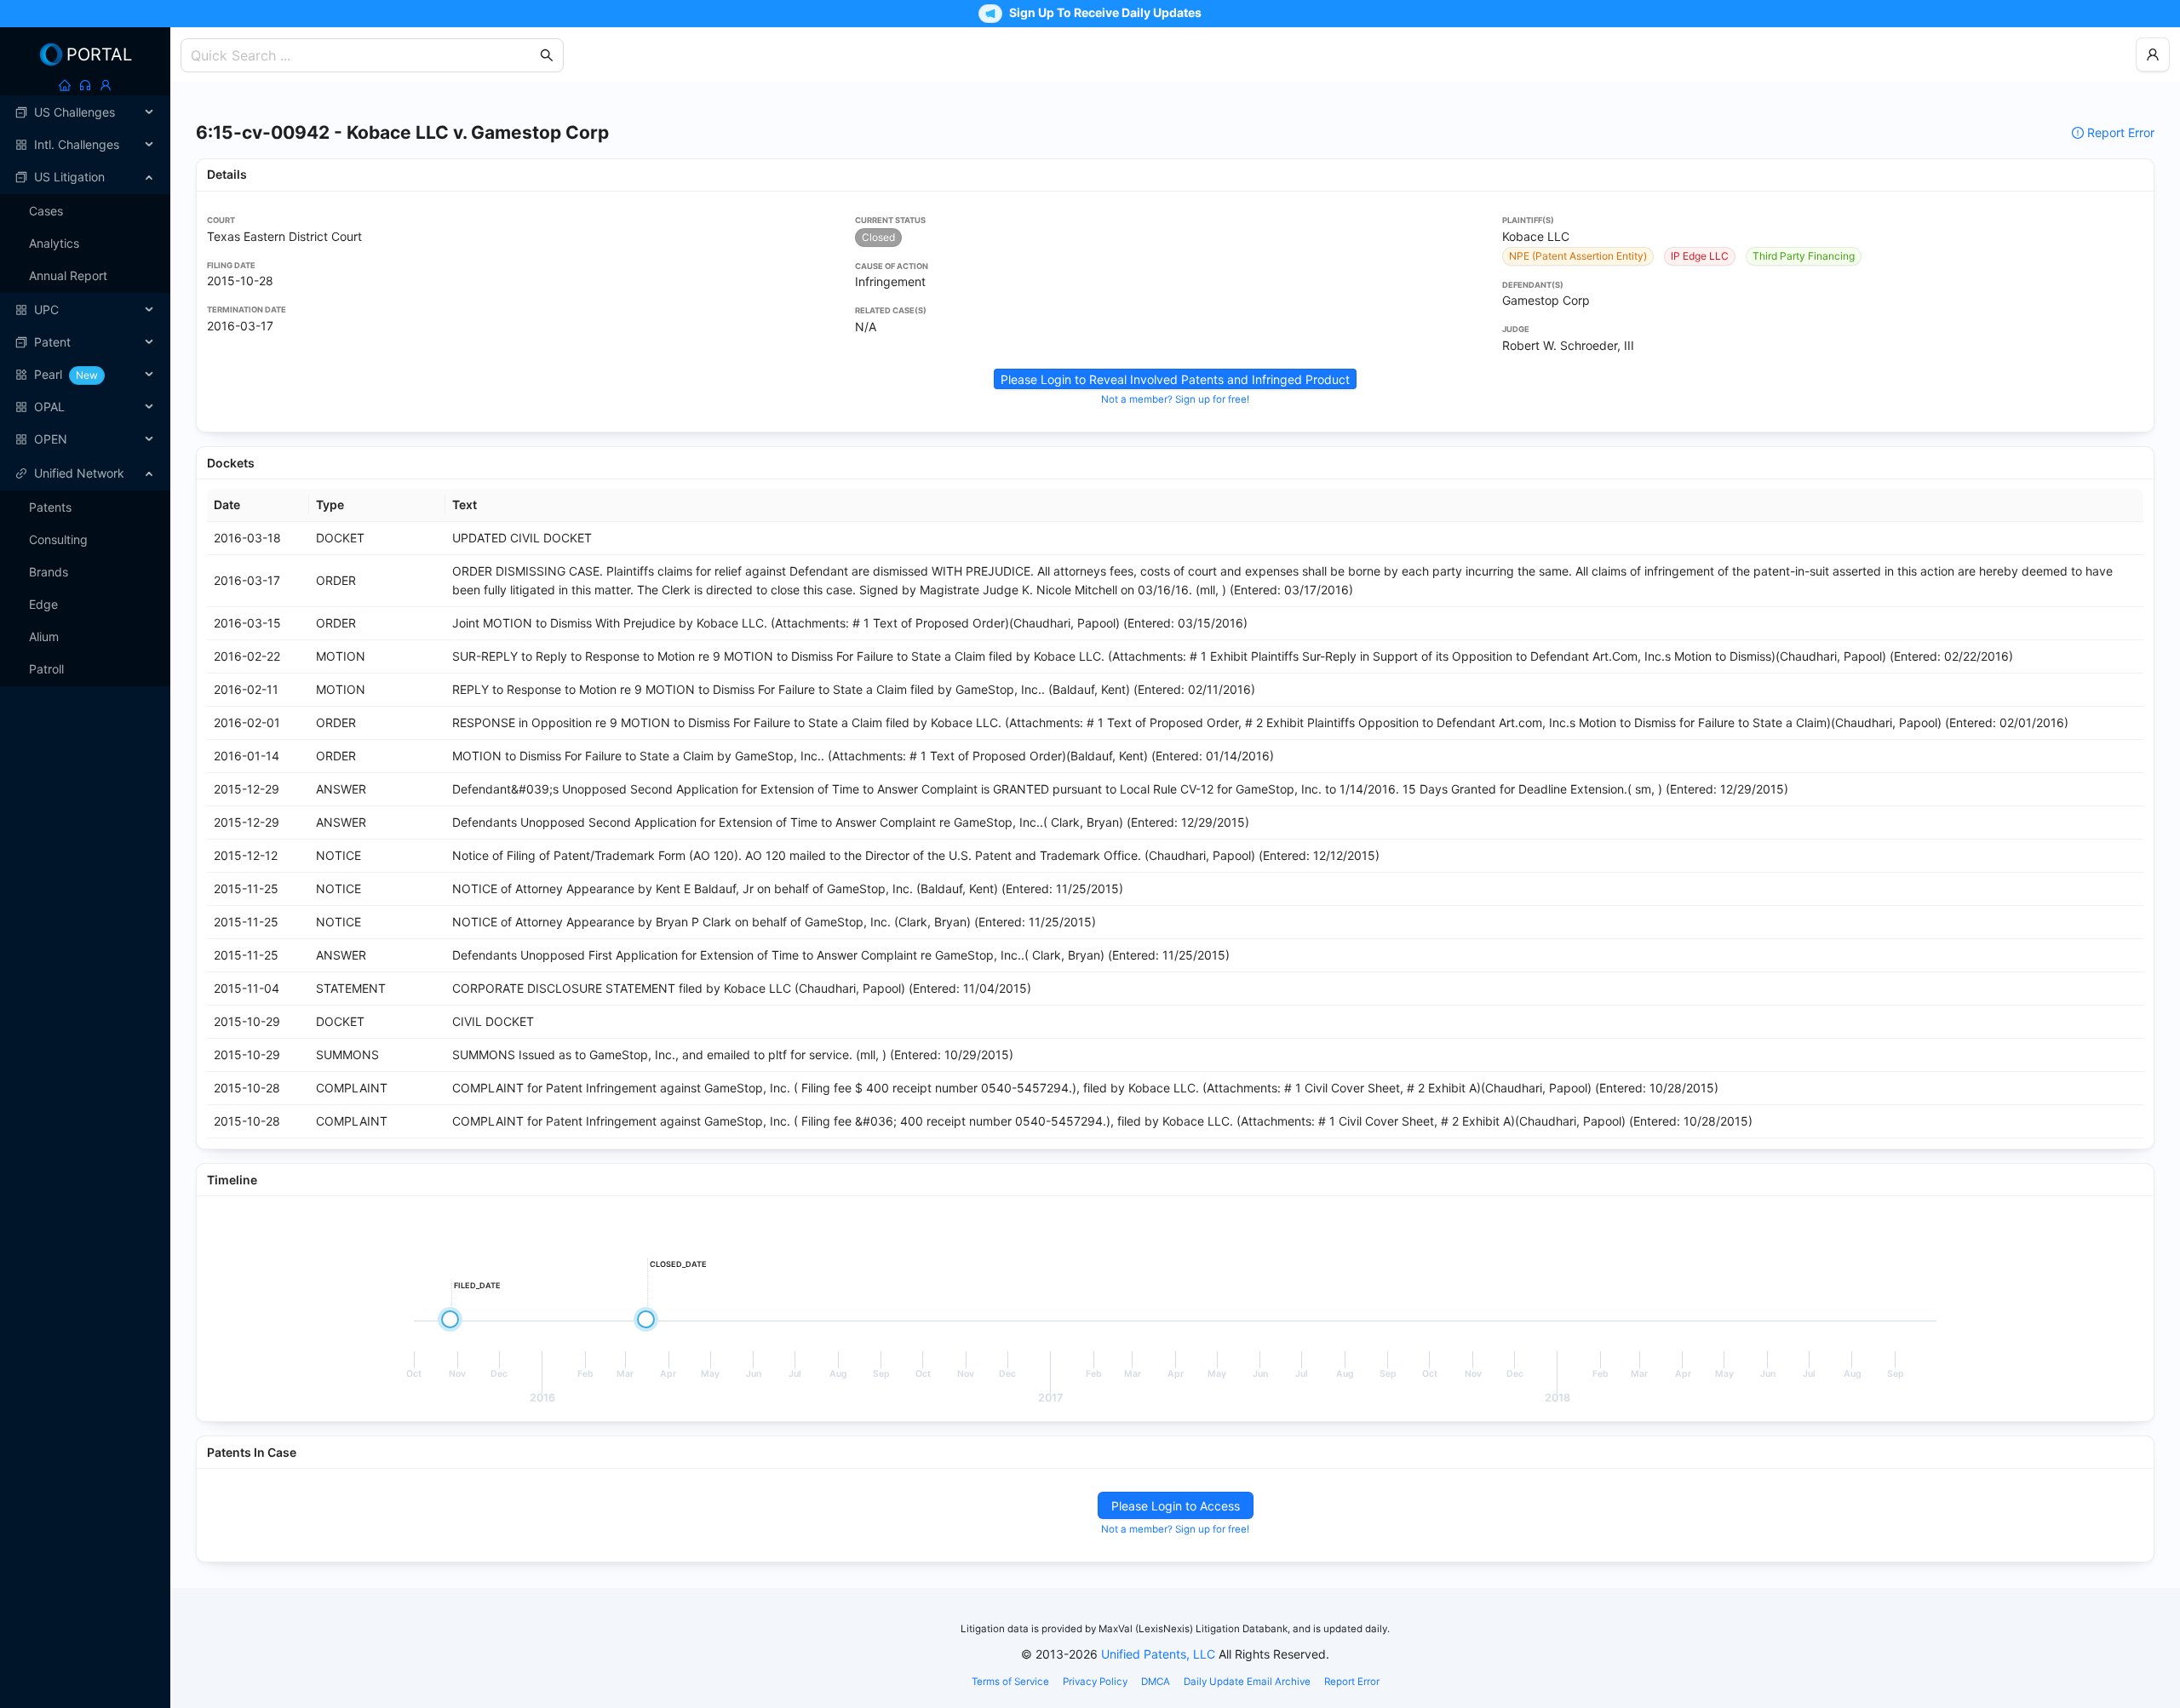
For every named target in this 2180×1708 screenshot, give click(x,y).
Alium (44, 636)
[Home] (65, 85)
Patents (50, 507)
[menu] (85, 276)
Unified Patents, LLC (1158, 1654)
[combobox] (364, 55)
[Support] (85, 85)
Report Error (2121, 132)
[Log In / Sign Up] (106, 85)
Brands (49, 572)
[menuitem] (85, 112)
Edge (43, 604)
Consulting (58, 539)
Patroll (46, 669)
